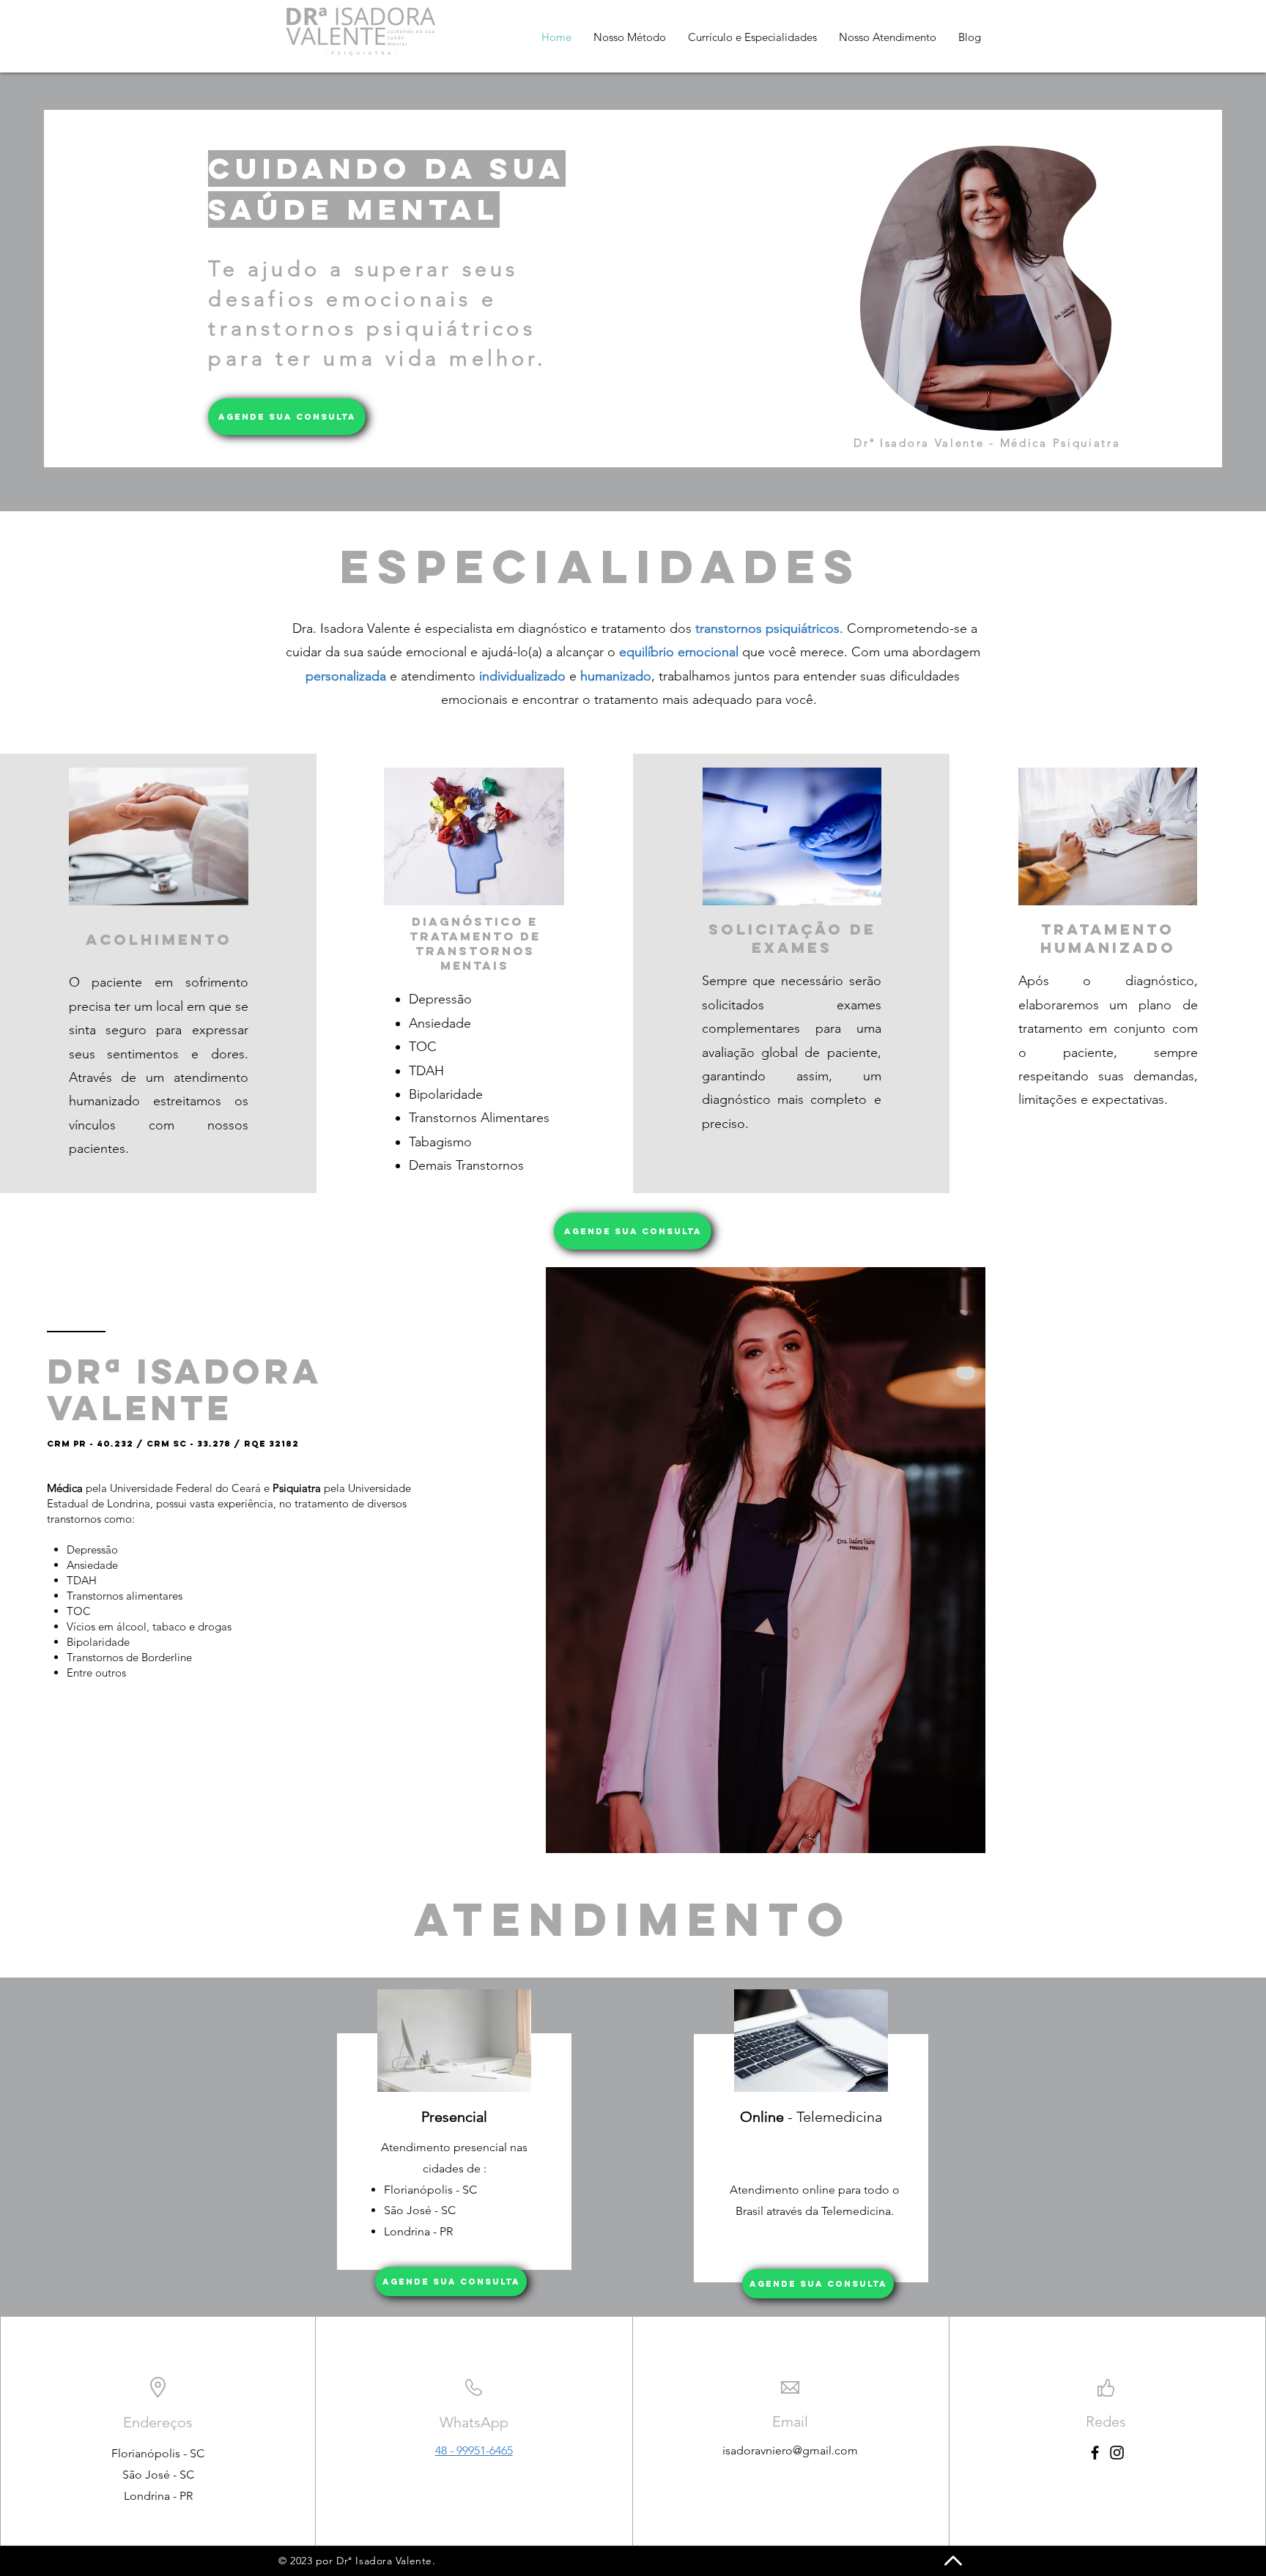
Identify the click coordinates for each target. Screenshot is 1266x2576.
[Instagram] (1117, 2453)
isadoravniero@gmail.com (790, 2450)
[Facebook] (1095, 2453)
